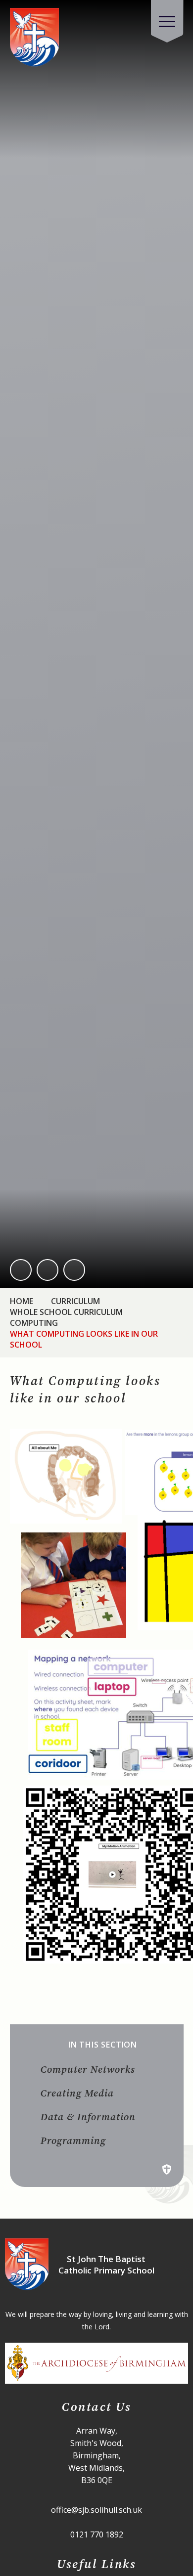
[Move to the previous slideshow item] (21, 1270)
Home (22, 1301)
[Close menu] (167, 21)
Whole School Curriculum (66, 1312)
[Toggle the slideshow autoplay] (74, 1270)
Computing (34, 1323)
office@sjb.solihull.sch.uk (96, 2510)
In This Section (103, 2045)
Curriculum (75, 1301)
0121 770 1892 (97, 2534)
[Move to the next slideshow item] (48, 1270)
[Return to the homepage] (35, 38)
